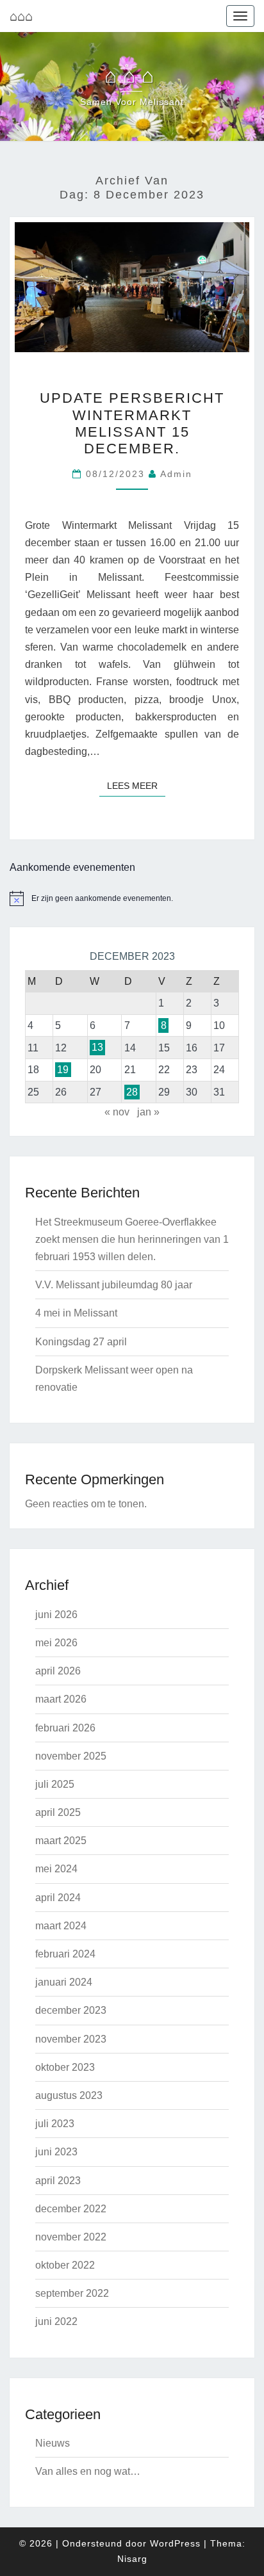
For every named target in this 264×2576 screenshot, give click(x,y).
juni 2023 (56, 2152)
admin (176, 474)
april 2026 (58, 1671)
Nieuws (53, 2443)
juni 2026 (56, 1615)
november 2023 (71, 2039)
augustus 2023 (69, 2095)
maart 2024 (61, 1926)
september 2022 (72, 2293)
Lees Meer (136, 785)
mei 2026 (56, 1643)
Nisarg (132, 2559)
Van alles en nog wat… (88, 2471)
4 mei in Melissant (76, 1313)
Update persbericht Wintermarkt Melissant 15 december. (132, 423)
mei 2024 (56, 1869)
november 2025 (71, 1756)
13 (97, 1048)
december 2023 (71, 2010)
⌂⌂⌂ (21, 16)
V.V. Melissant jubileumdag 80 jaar (114, 1285)
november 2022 (71, 2237)
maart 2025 (61, 1841)
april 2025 (58, 1812)
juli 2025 (55, 1784)
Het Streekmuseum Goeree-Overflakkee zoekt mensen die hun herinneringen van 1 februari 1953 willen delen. (132, 1239)
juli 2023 (55, 2124)
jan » (148, 1112)
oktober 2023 (65, 2067)
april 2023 (58, 2181)
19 (63, 1070)
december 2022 (71, 2209)
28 (132, 1092)
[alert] (132, 898)
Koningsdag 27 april (81, 1342)
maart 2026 (61, 1699)
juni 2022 (56, 2321)
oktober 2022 (65, 2265)
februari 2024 (65, 1954)
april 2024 (58, 1898)
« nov (117, 1112)
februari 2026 (65, 1728)
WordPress (175, 2543)
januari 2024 (64, 1982)
